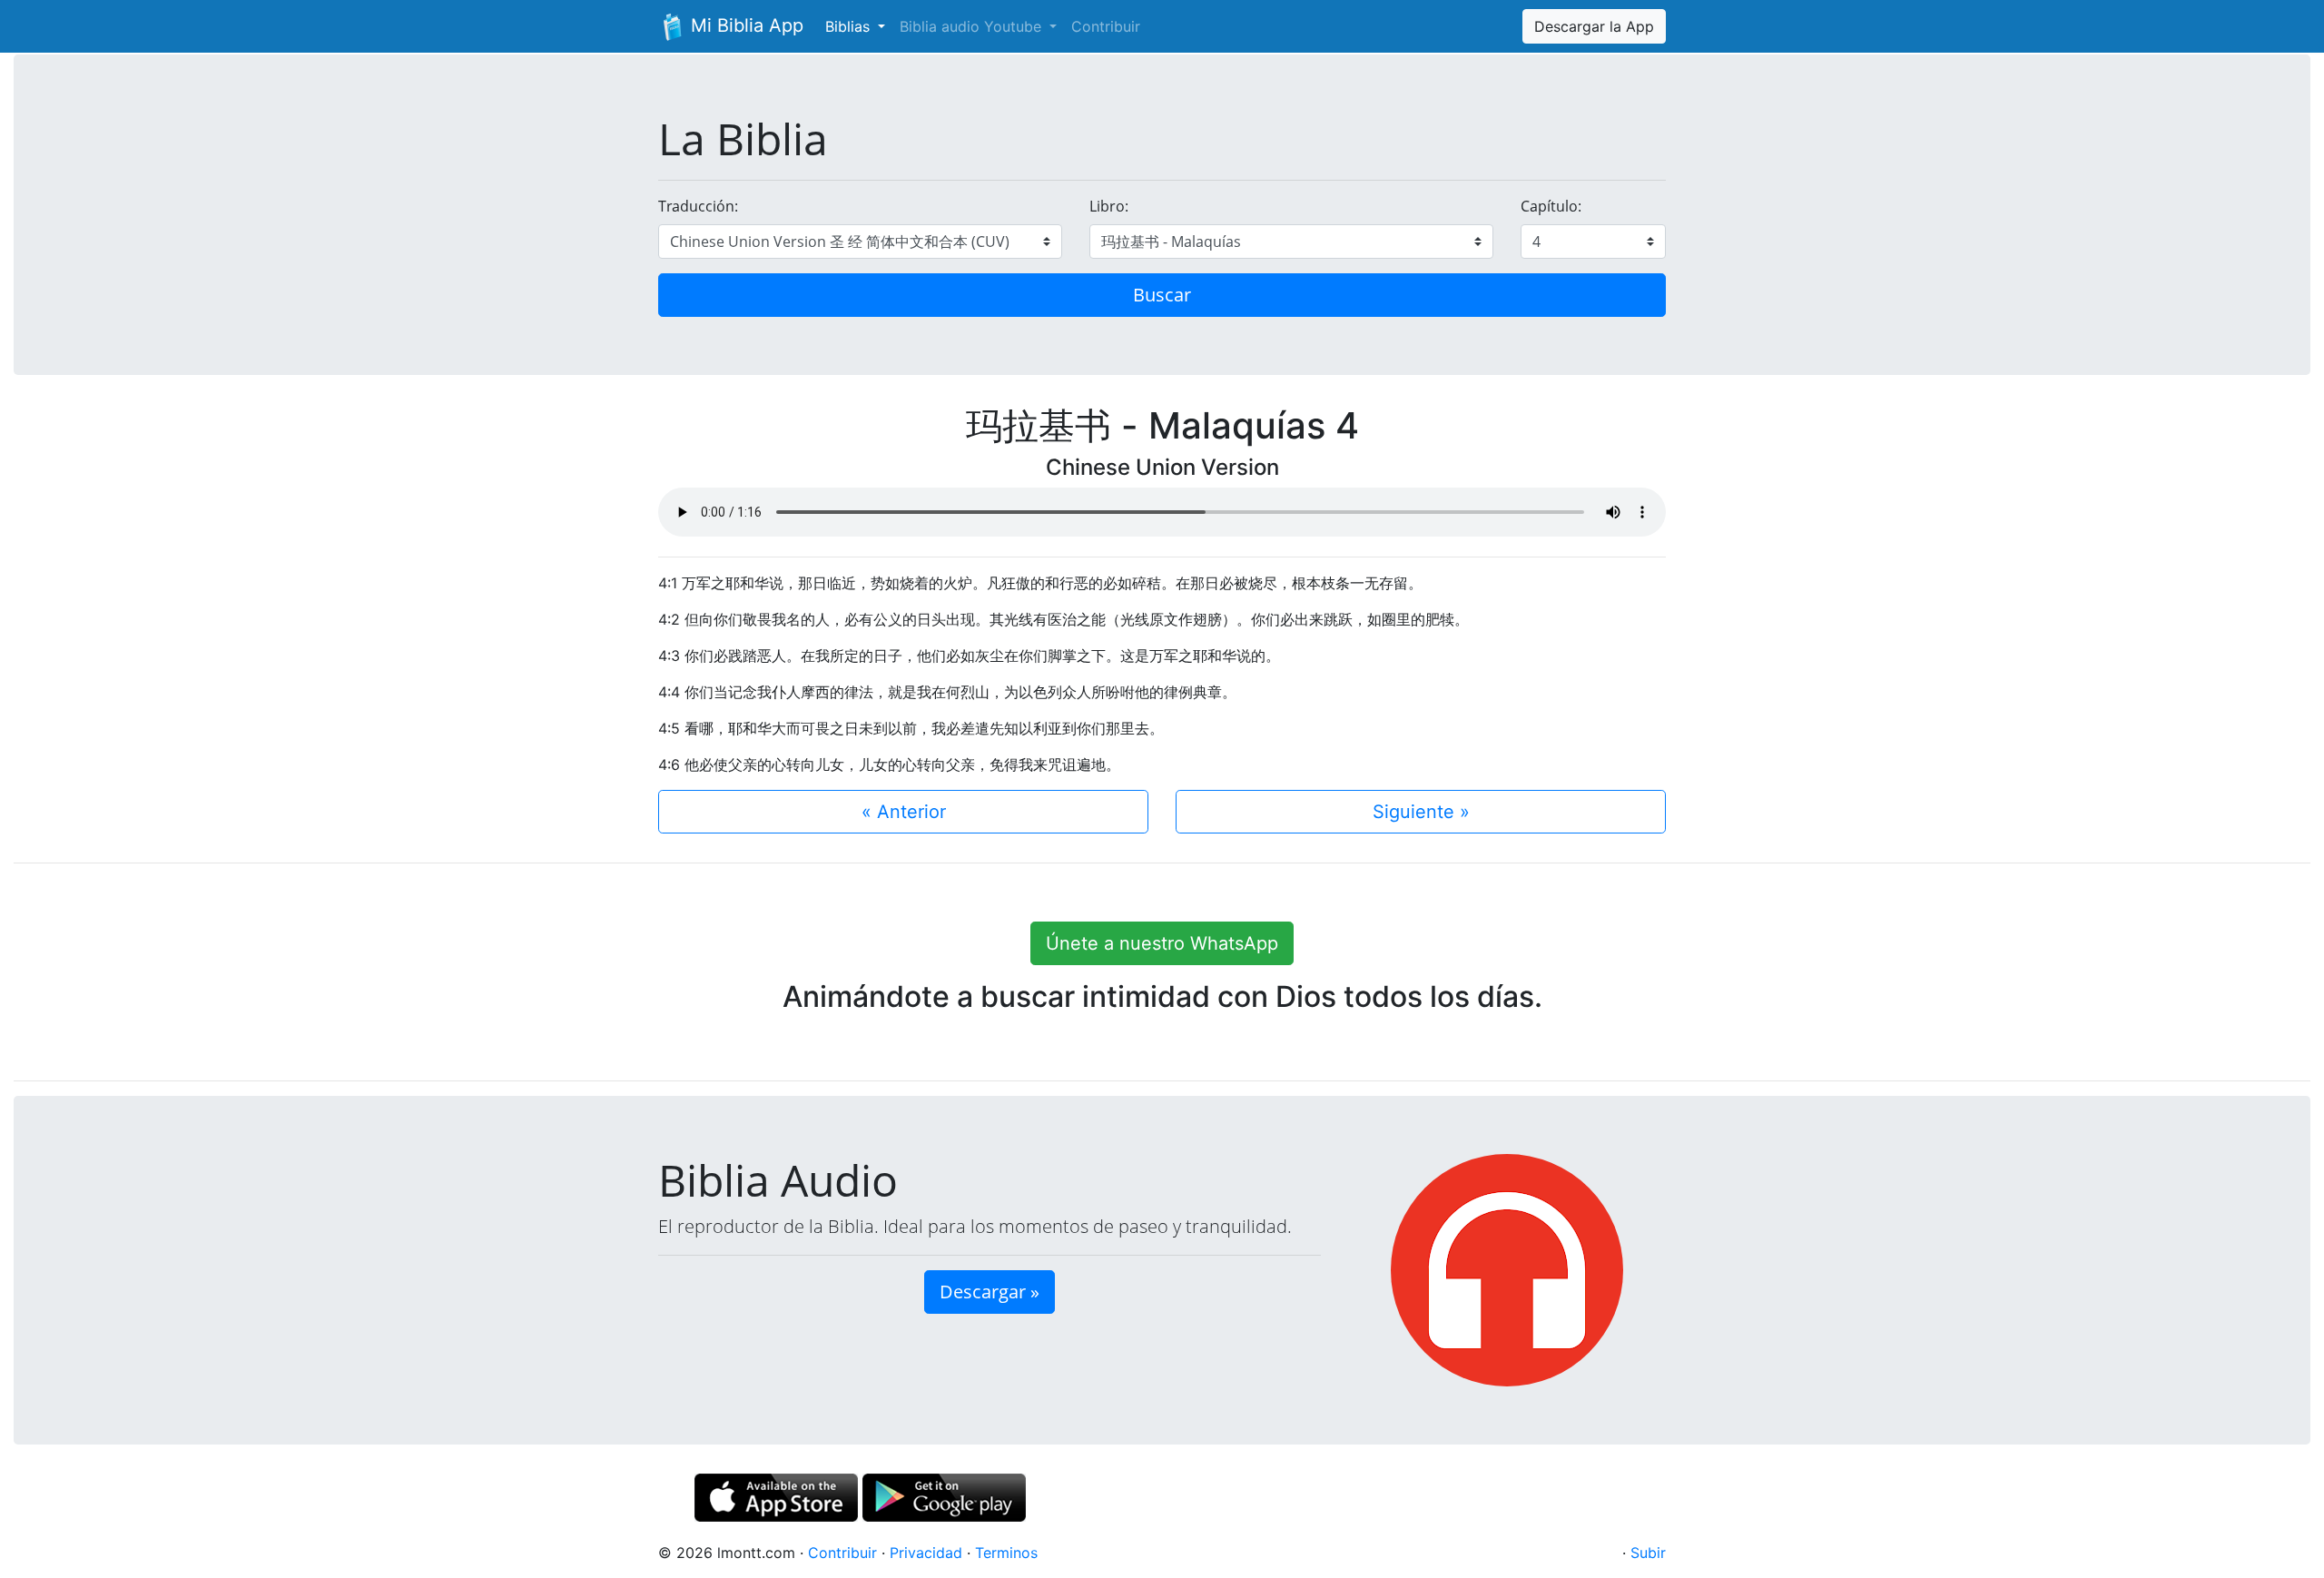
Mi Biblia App (744, 25)
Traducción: (698, 206)
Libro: (1109, 206)
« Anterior (904, 812)
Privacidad (926, 1553)
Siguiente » (1421, 812)
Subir (1648, 1553)
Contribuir (1106, 26)
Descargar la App (1594, 26)
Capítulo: (1551, 206)
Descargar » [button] (990, 1292)
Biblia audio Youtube (973, 26)
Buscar (1162, 295)
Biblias (850, 26)
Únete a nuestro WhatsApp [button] (1162, 943)
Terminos (1006, 1553)
